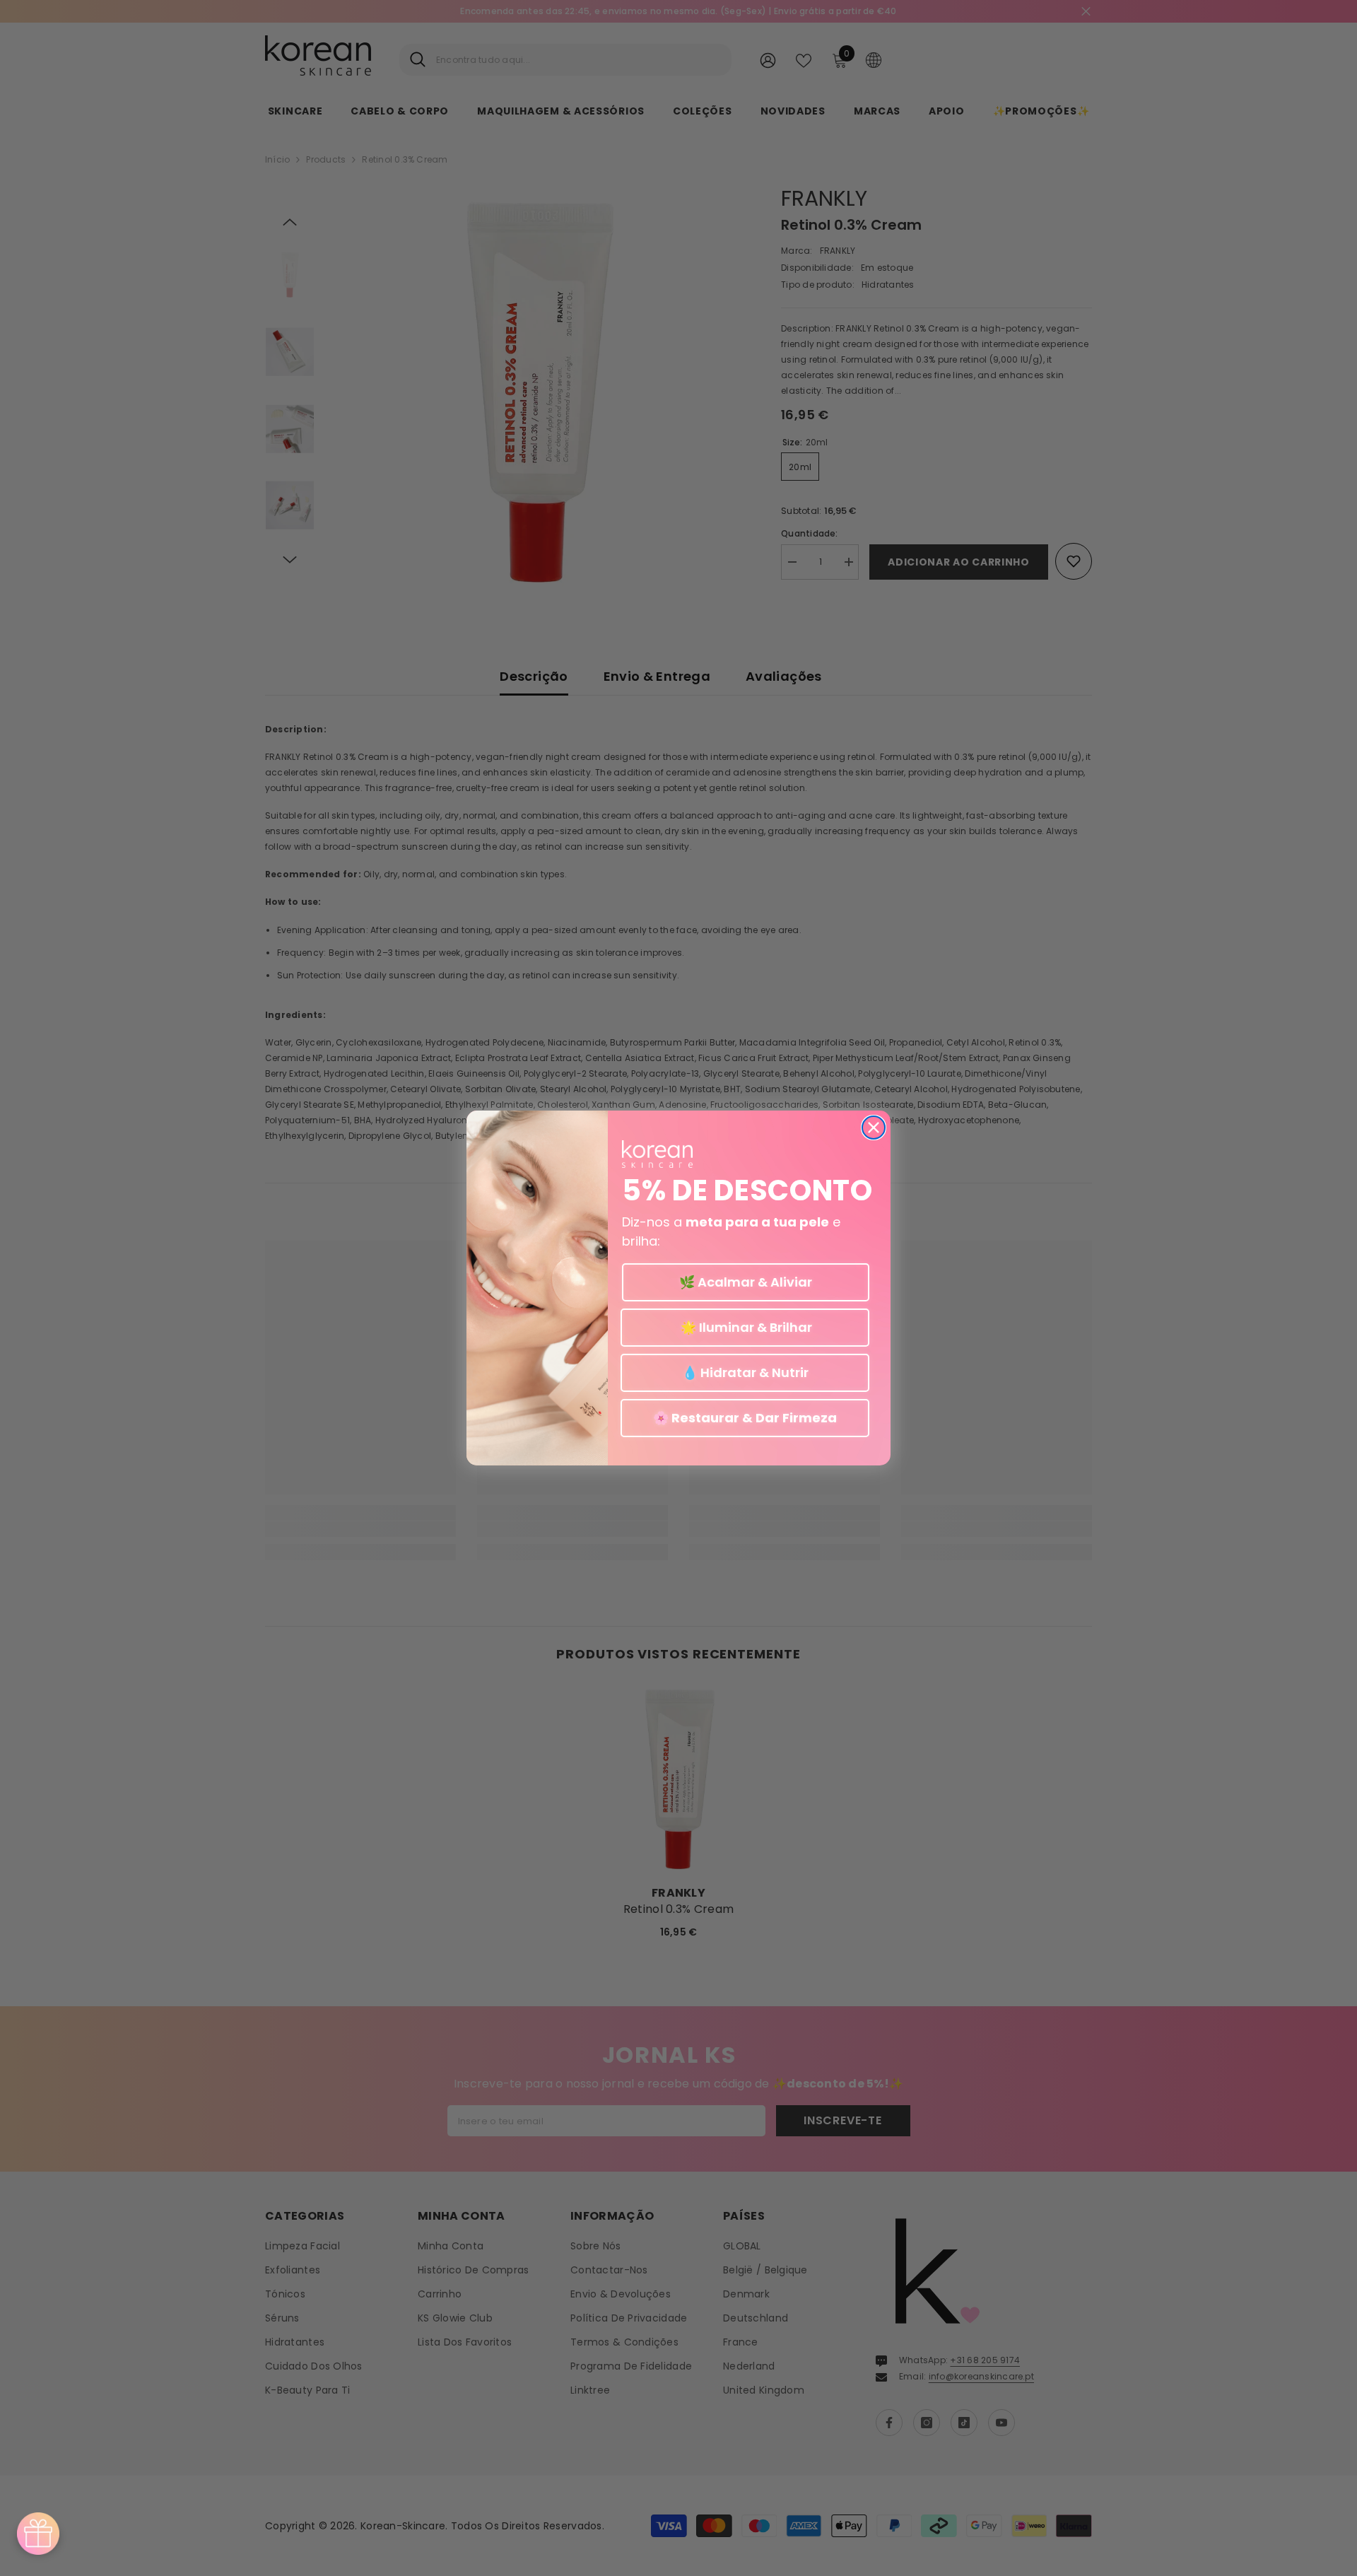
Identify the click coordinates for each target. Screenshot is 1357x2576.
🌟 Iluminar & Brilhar (745, 1327)
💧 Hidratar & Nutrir (745, 1372)
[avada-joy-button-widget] (38, 2534)
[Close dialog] (874, 1128)
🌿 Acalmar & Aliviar (746, 1282)
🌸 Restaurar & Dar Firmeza (745, 1418)
